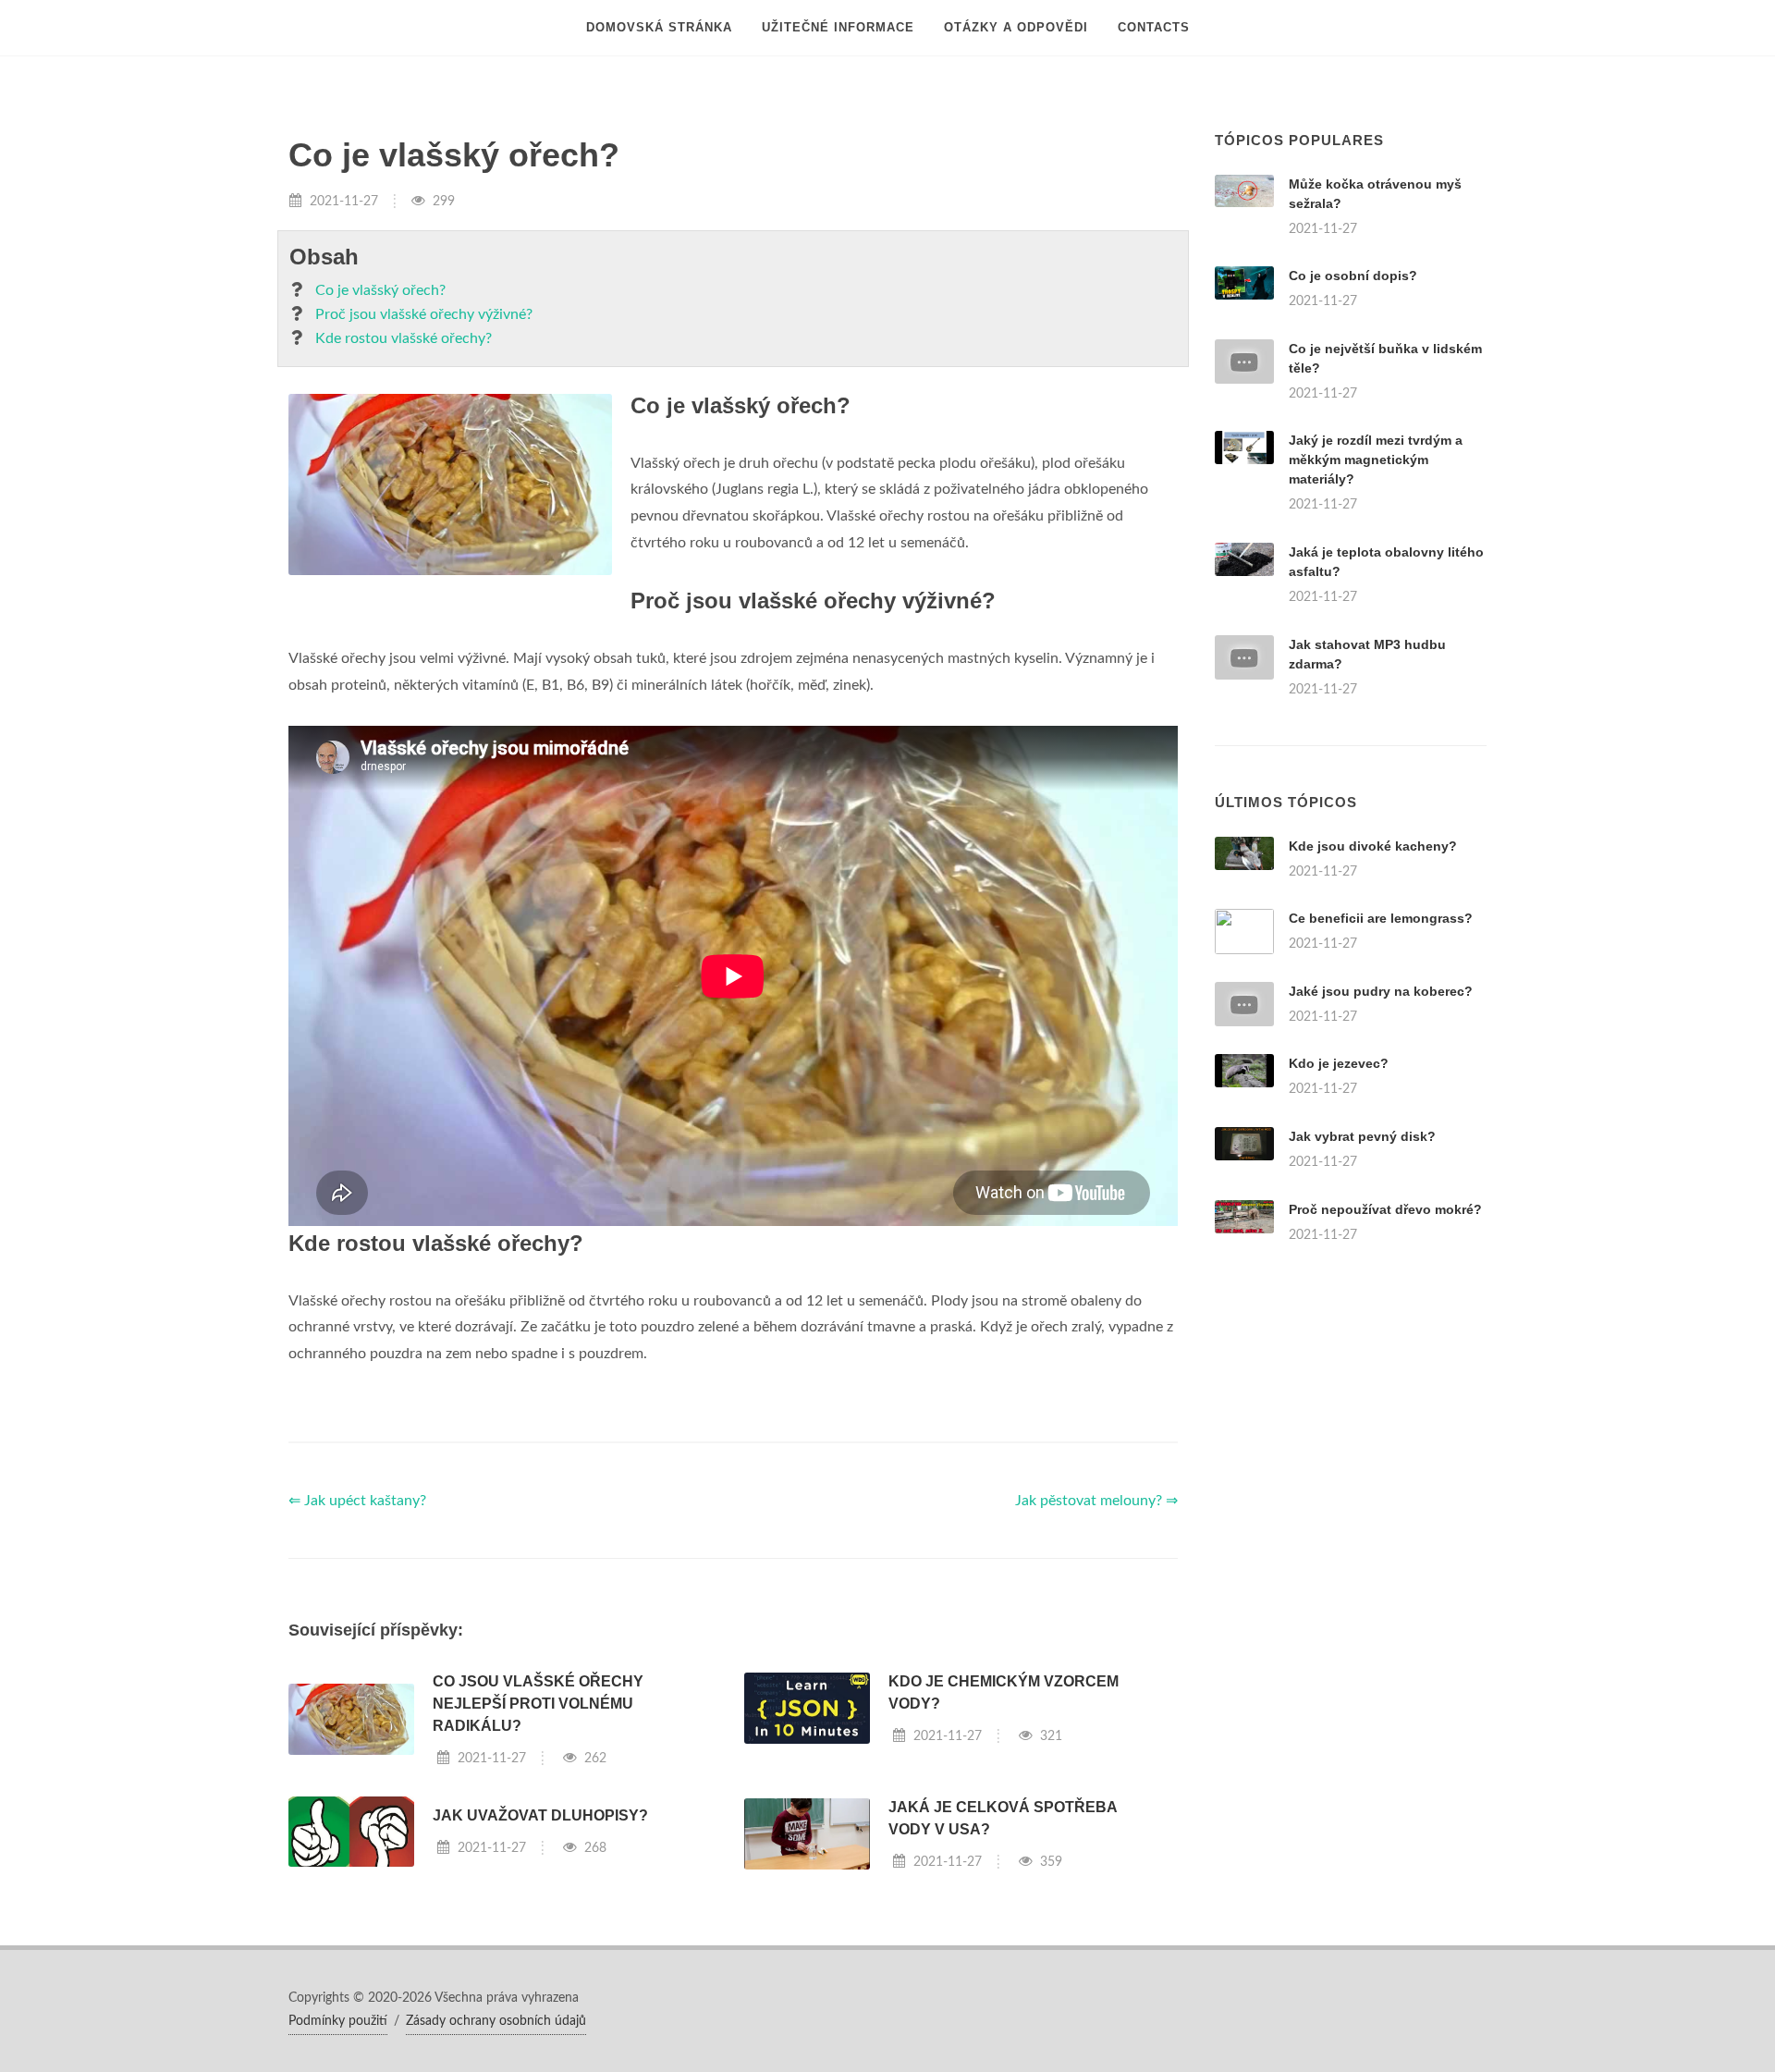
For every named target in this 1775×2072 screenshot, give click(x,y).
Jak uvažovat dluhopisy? (540, 1815)
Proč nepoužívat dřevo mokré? (1385, 1209)
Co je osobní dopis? (1353, 276)
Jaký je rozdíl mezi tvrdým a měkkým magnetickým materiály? (1376, 460)
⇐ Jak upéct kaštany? (357, 1501)
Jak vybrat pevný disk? (1362, 1136)
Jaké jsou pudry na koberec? (1381, 991)
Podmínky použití (338, 2021)
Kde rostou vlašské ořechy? (404, 338)
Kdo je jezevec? (1339, 1063)
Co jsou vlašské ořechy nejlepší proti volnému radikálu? (538, 1704)
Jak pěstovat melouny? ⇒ (1096, 1501)
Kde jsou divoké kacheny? (1373, 846)
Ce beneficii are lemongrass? (1381, 918)
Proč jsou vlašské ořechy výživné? (424, 314)
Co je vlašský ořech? (380, 290)
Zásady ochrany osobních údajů (496, 2021)
